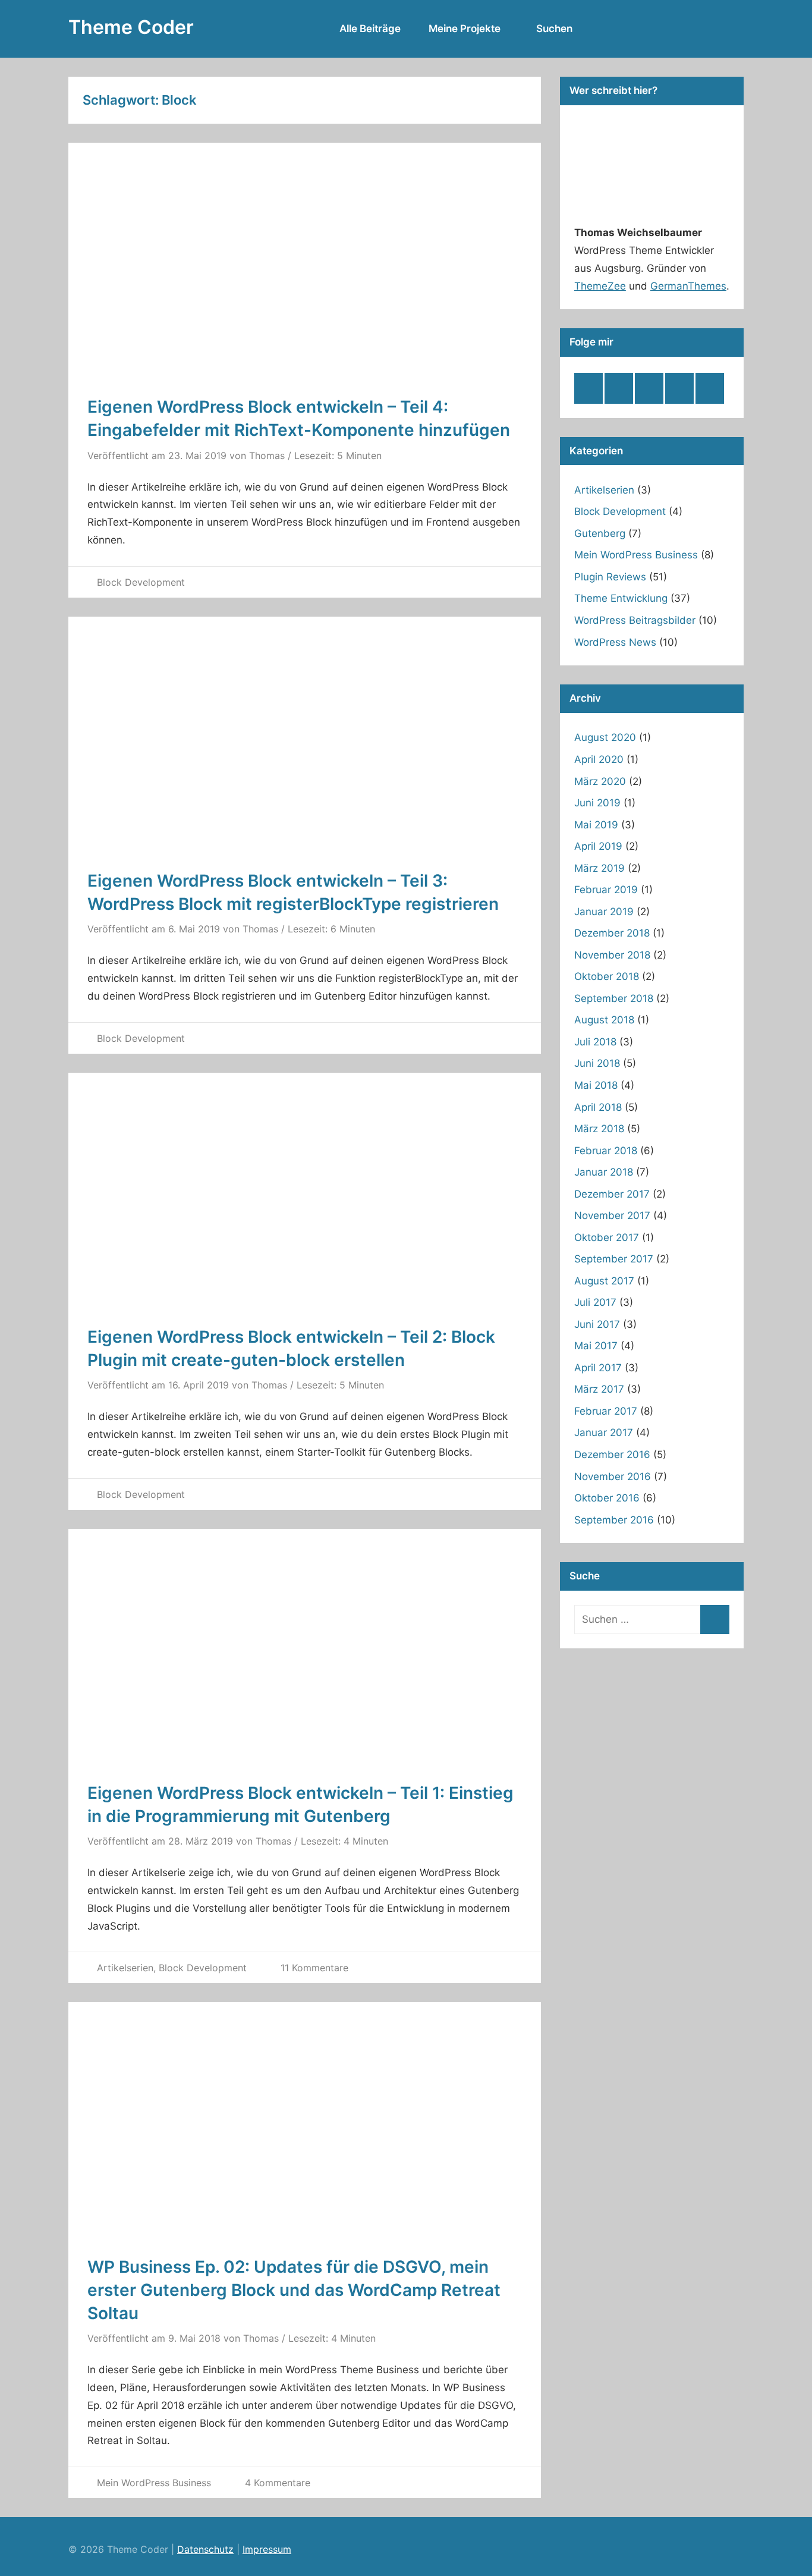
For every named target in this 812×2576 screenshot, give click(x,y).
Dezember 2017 (612, 1194)
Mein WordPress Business (154, 2483)
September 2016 (614, 1520)
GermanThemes (688, 286)
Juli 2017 (595, 1302)
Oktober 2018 (607, 976)
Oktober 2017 (607, 1237)
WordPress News (615, 642)
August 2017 (604, 1281)
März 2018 (599, 1129)
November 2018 (612, 955)
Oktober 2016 (607, 1498)
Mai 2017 (596, 1346)
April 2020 (599, 759)
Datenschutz (205, 2549)
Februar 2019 (606, 890)
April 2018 (598, 1107)
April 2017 (598, 1368)
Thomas (267, 455)
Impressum (267, 2549)
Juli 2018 (595, 1042)
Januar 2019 (604, 912)
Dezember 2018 (612, 933)
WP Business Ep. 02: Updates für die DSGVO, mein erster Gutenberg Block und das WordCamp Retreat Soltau (294, 2290)
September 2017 (614, 1259)
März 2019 (599, 868)
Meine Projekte (465, 29)
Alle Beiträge (370, 29)
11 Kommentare (314, 1968)
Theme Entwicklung (621, 598)
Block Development (141, 582)
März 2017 (599, 1389)
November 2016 (613, 1477)
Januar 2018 (604, 1172)
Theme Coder (131, 27)
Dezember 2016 (612, 1455)
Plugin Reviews (610, 577)
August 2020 (605, 737)
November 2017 (612, 1215)
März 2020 (600, 781)
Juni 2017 (597, 1324)
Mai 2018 (596, 1085)
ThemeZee (600, 286)
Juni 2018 (597, 1063)
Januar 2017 (604, 1432)
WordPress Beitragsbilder (635, 620)
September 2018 (614, 998)
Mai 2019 (596, 825)
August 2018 (604, 1020)
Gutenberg (600, 533)
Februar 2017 (606, 1411)
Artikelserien (125, 1968)
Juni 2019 (597, 803)
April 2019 (598, 846)
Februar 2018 (606, 1151)
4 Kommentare (278, 2483)
